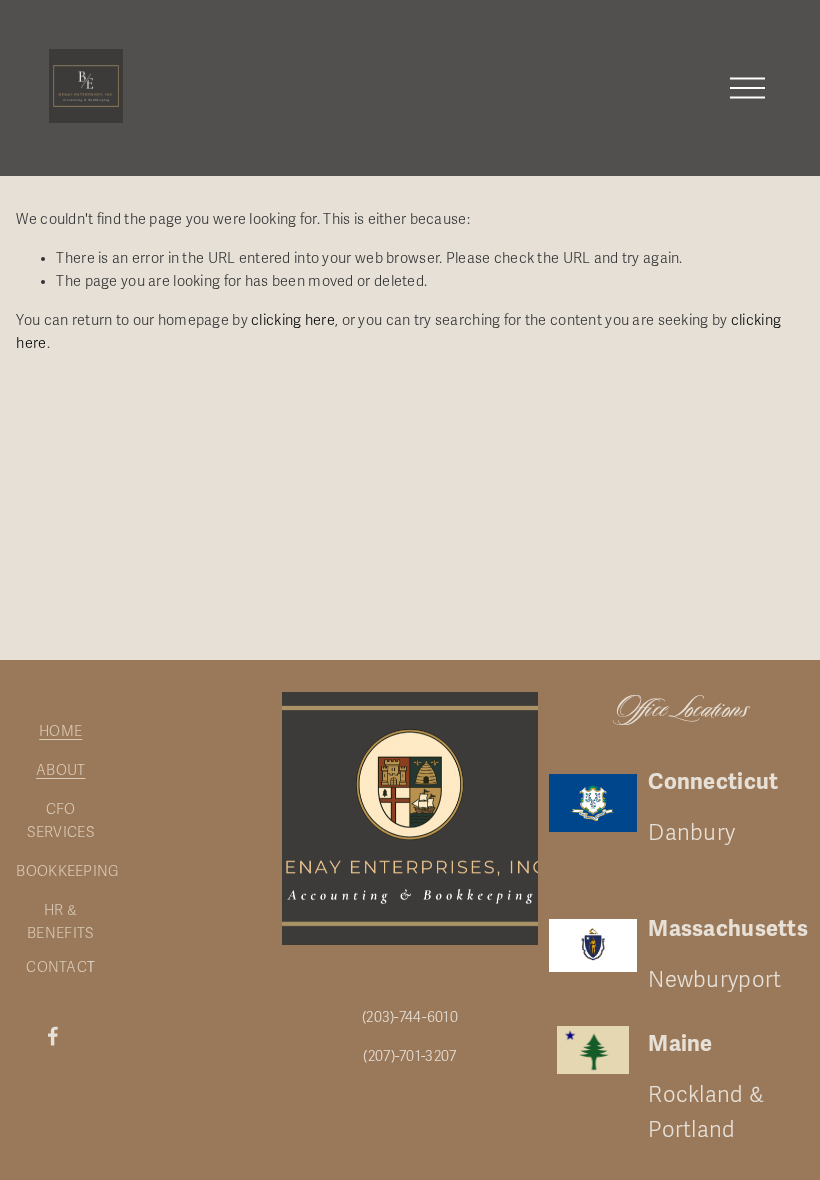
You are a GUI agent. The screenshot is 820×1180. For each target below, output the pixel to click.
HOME (60, 731)
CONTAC (56, 967)
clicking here (293, 320)
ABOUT (60, 770)
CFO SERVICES (61, 821)
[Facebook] (53, 1036)
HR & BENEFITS (60, 922)
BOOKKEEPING (67, 871)
